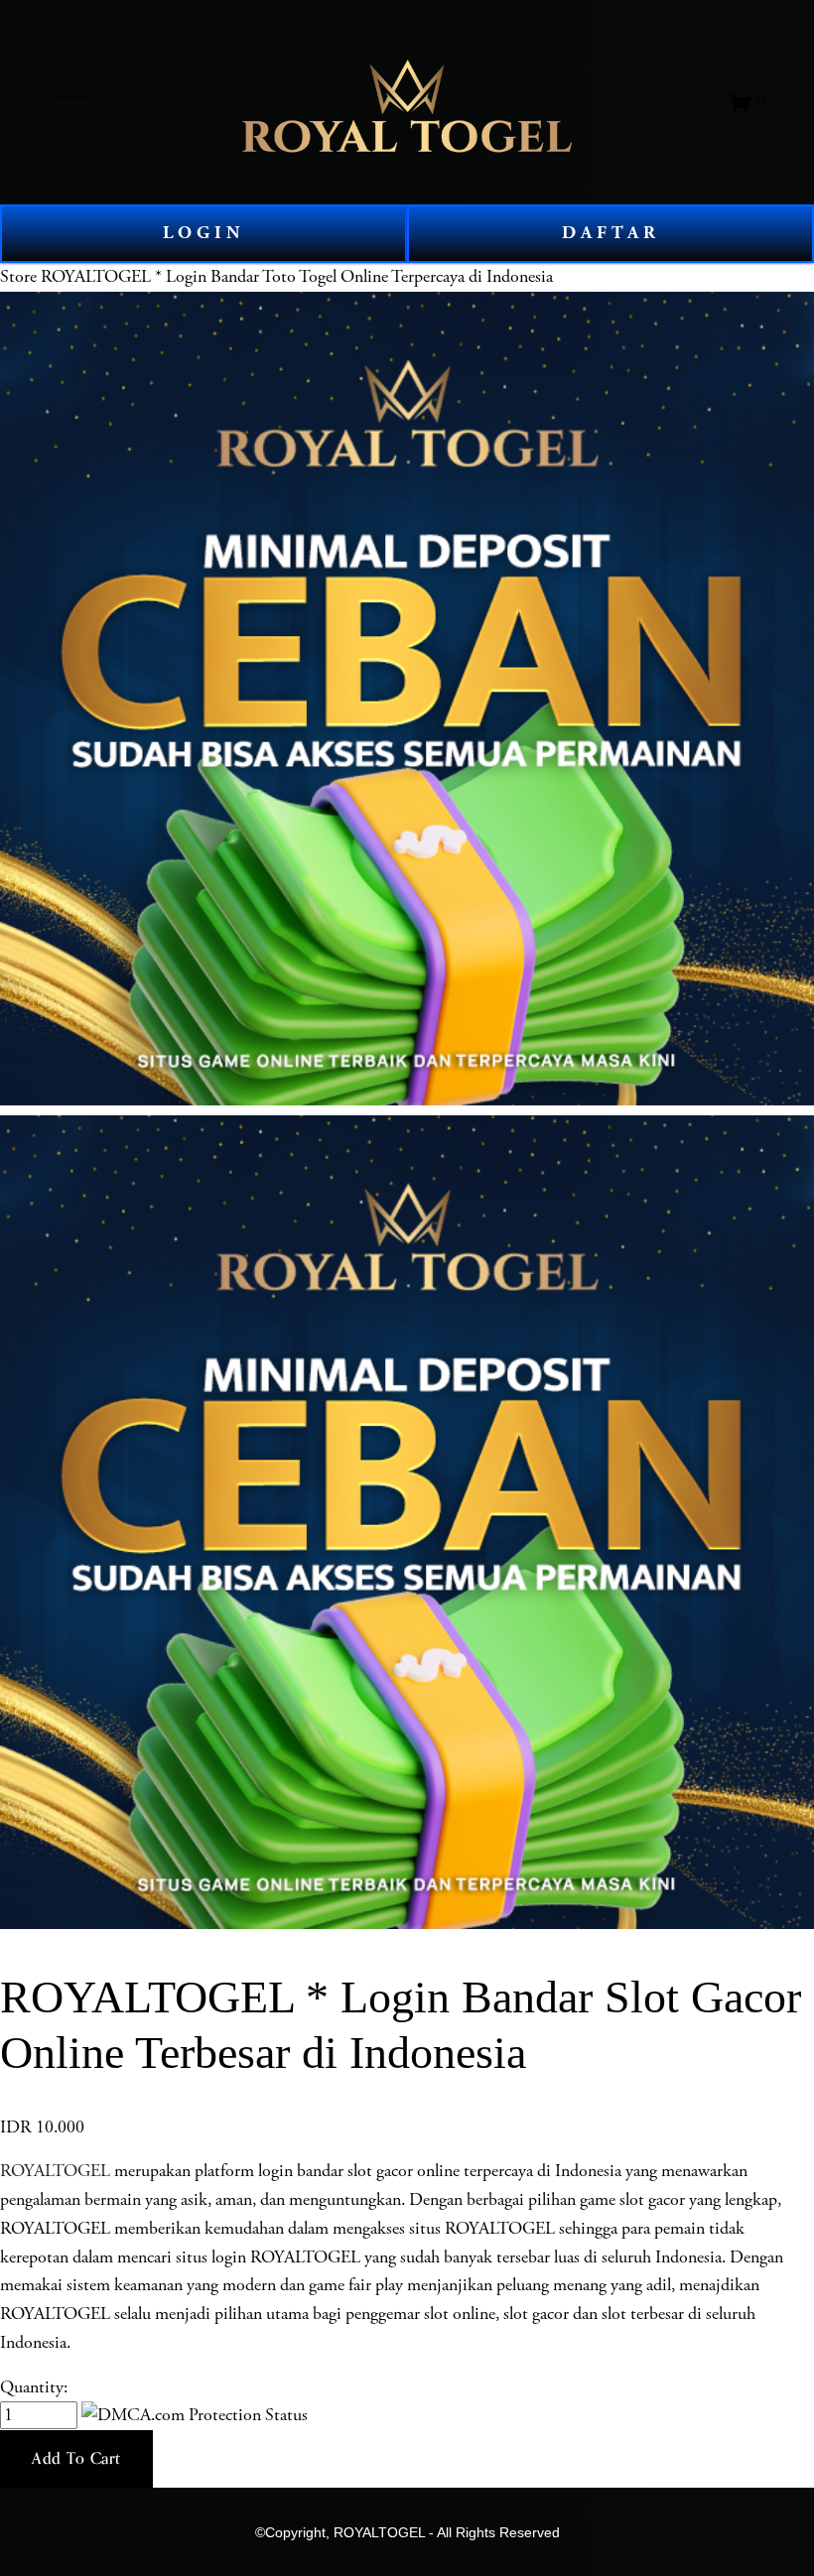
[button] (76, 2459)
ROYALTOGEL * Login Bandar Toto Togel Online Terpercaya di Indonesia (297, 277)
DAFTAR (611, 233)
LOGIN (203, 233)
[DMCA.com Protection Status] (195, 2415)
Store (18, 277)
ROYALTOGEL (55, 2171)
